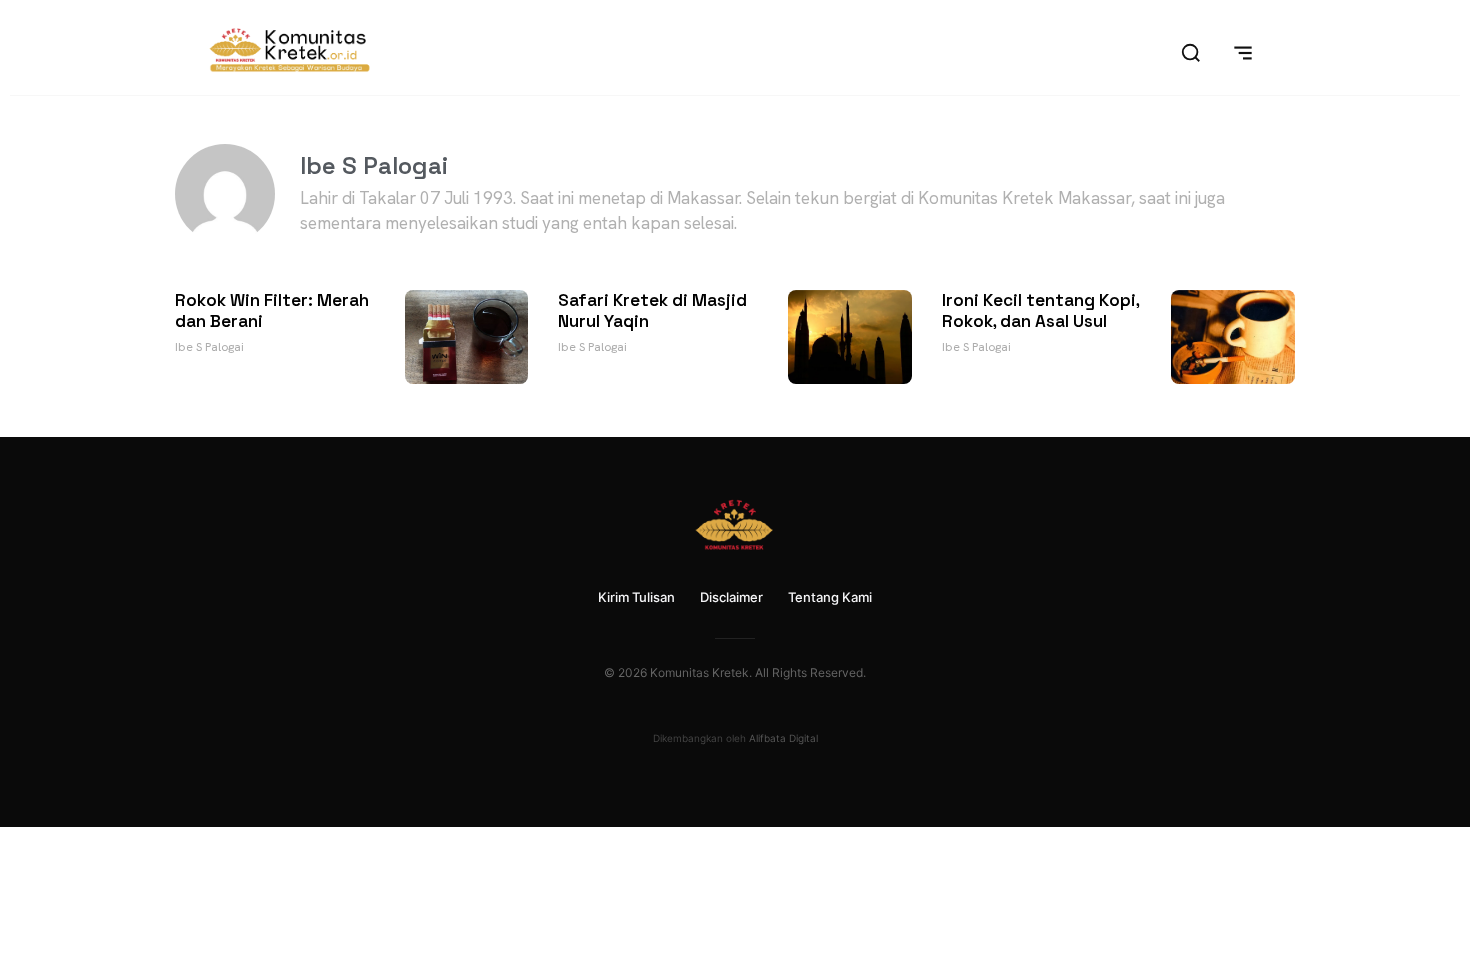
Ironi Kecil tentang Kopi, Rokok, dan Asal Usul (1040, 310)
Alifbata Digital (783, 738)
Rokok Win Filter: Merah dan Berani (272, 310)
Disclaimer (731, 597)
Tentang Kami (830, 597)
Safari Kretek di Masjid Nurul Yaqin (652, 310)
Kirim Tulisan (636, 597)
